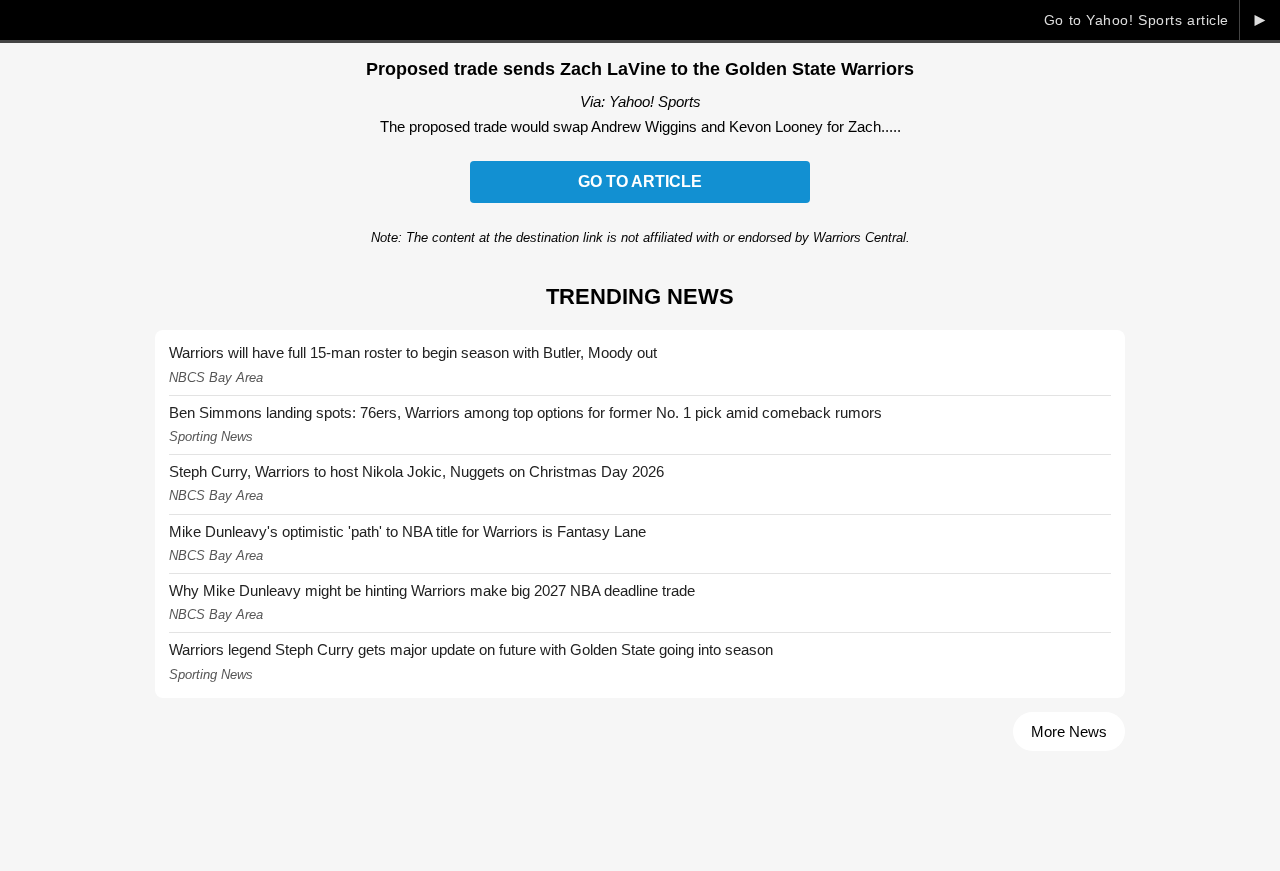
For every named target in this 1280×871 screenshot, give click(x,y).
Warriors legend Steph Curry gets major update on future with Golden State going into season (471, 649)
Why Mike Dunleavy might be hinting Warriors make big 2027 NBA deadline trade (432, 590)
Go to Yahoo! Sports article (1136, 20)
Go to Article (640, 181)
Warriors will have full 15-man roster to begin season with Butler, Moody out (413, 352)
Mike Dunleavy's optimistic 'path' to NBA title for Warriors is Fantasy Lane (407, 531)
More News (1069, 731)
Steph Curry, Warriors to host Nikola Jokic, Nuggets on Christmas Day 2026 (416, 471)
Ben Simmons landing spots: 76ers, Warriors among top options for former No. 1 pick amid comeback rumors (525, 412)
